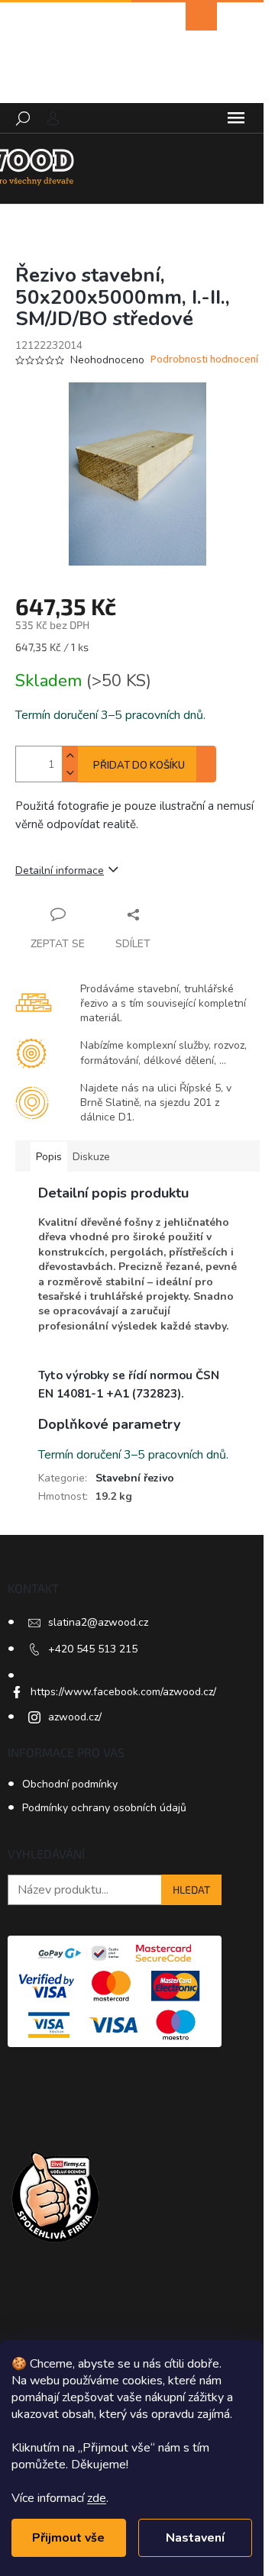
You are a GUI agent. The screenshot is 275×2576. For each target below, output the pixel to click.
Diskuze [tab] (91, 1157)
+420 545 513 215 (93, 1649)
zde (97, 2498)
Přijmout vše (68, 2538)
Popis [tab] (49, 1157)
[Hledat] (23, 118)
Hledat (191, 1889)
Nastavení (195, 2538)
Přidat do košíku (139, 766)
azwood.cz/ (75, 1717)
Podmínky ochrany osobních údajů (104, 1808)
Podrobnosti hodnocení (204, 360)
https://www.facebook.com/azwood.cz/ (123, 1692)
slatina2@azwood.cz (98, 1622)
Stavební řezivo (135, 1478)
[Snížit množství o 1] (70, 773)
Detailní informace (60, 870)
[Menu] (236, 118)
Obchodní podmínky (70, 1784)
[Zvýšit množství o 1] (70, 755)
